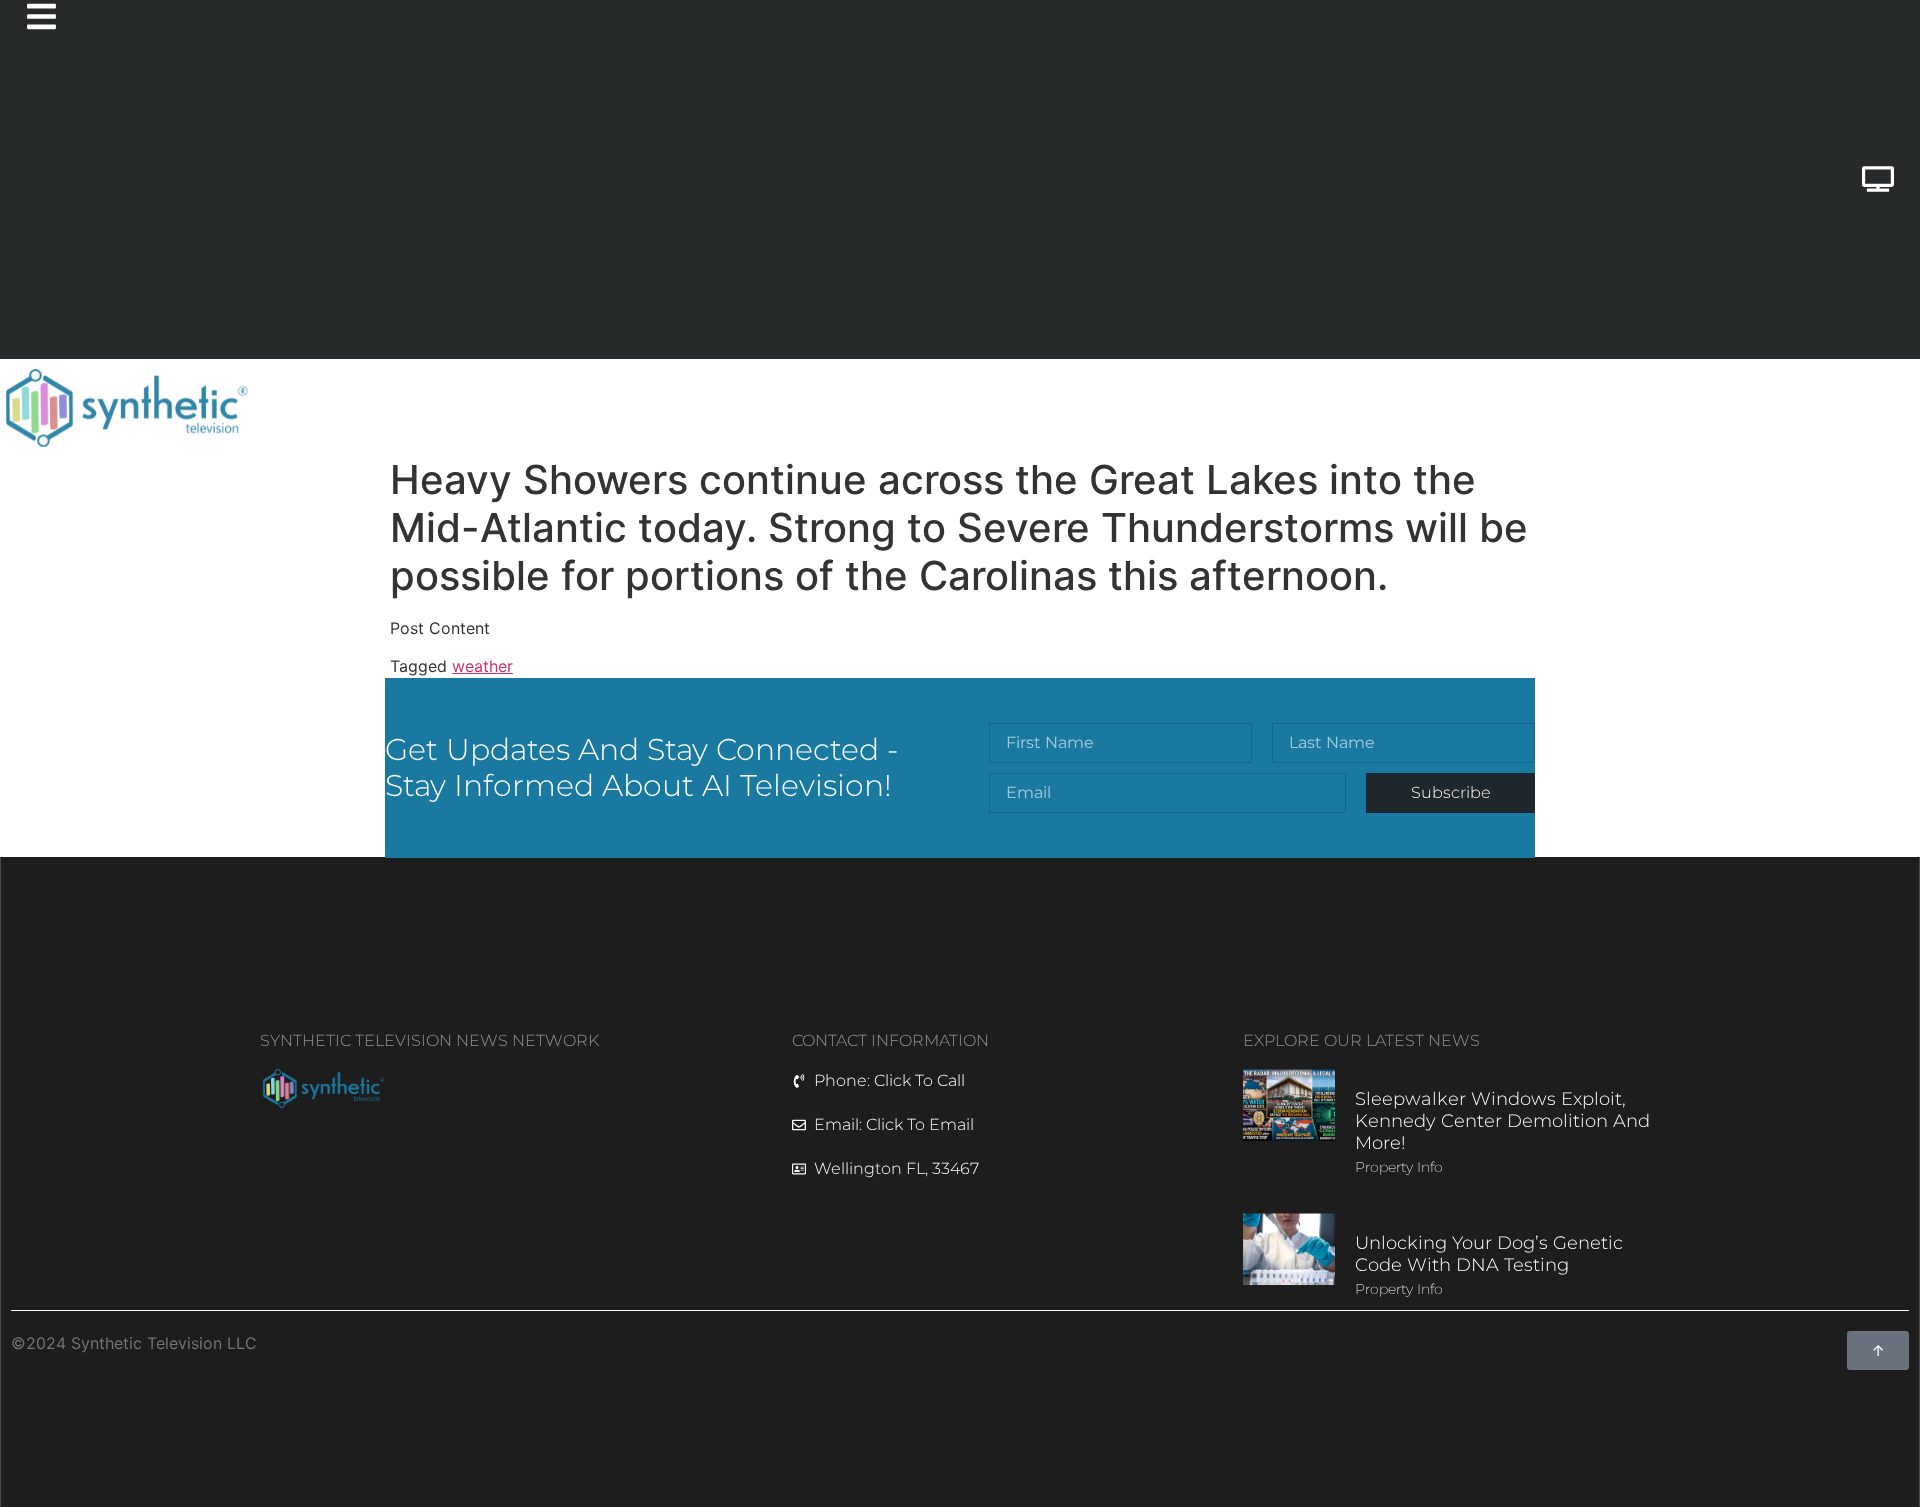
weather (482, 666)
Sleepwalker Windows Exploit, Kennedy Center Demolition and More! (1502, 1120)
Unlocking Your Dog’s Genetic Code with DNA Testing (1489, 1254)
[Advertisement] (846, 209)
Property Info (1399, 1167)
